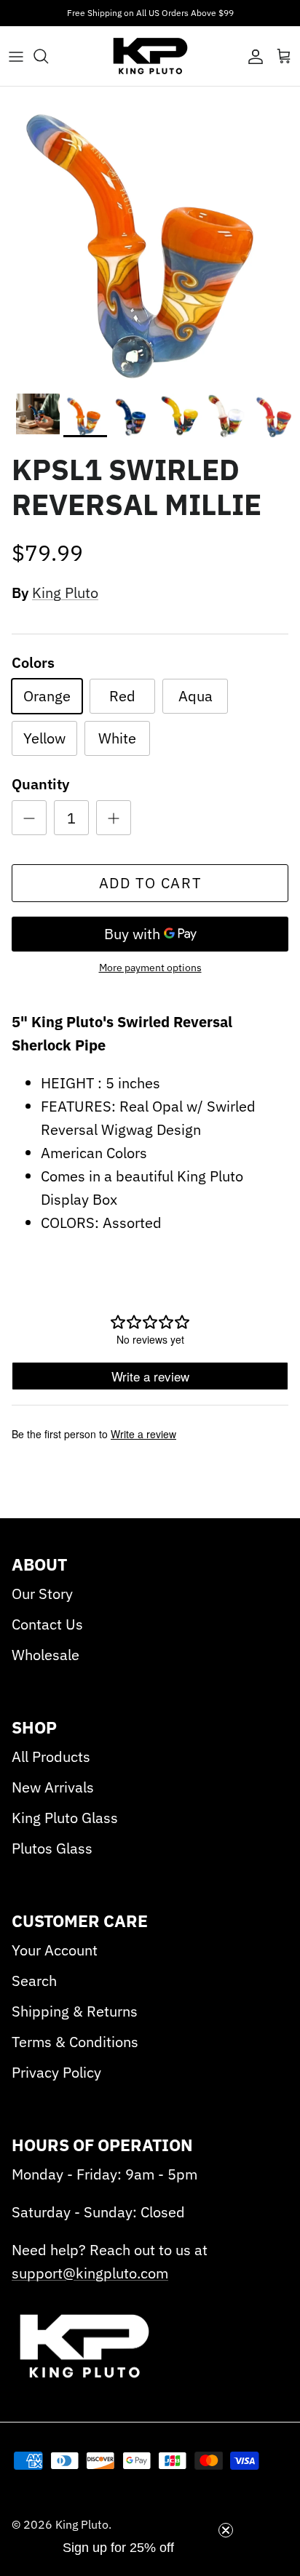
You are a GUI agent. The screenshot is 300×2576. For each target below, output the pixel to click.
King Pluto (65, 593)
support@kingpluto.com (90, 2273)
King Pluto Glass (65, 1818)
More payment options (150, 968)
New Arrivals (53, 1787)
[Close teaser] (226, 2530)
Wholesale (46, 1655)
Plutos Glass (52, 1848)
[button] (118, 2555)
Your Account (55, 1950)
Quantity (40, 784)
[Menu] (16, 56)
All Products (51, 1756)
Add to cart (150, 883)
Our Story (42, 1594)
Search (34, 1981)
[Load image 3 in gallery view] (150, 236)
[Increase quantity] (114, 818)
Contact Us (47, 1624)
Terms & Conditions (75, 2042)
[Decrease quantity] (29, 818)
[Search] (48, 56)
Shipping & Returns (75, 2011)
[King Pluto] (150, 56)
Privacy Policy (56, 2072)
